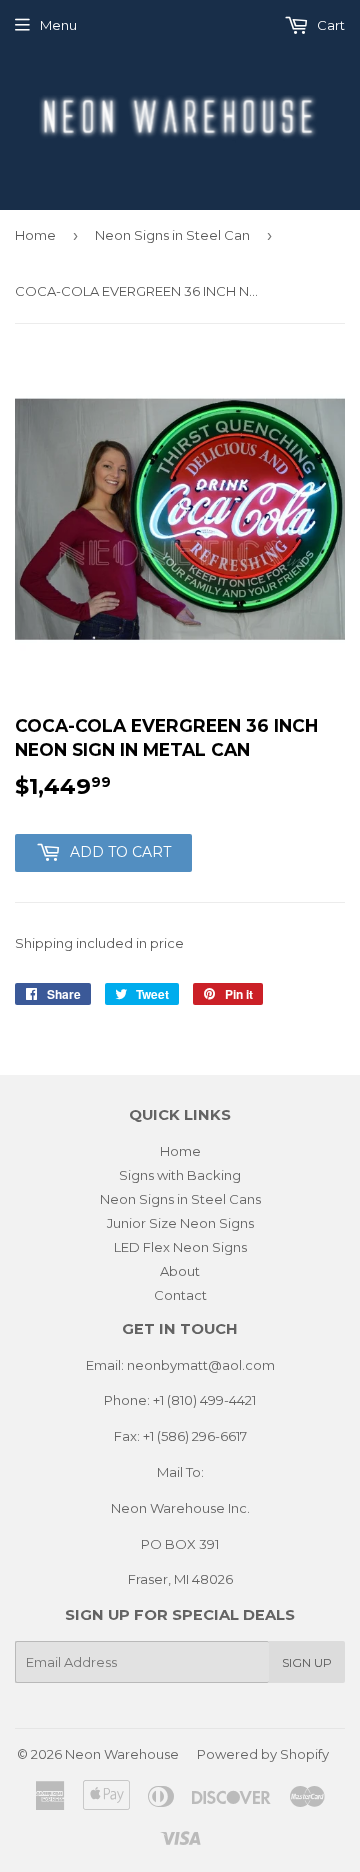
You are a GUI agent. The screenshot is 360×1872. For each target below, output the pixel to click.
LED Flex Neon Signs (180, 1247)
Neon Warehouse (122, 1754)
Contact (180, 1295)
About (180, 1271)
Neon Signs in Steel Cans (180, 1199)
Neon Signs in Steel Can (172, 235)
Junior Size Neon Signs (180, 1223)
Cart (329, 25)
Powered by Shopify (263, 1754)
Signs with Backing (180, 1175)
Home (35, 235)
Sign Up (307, 1662)
